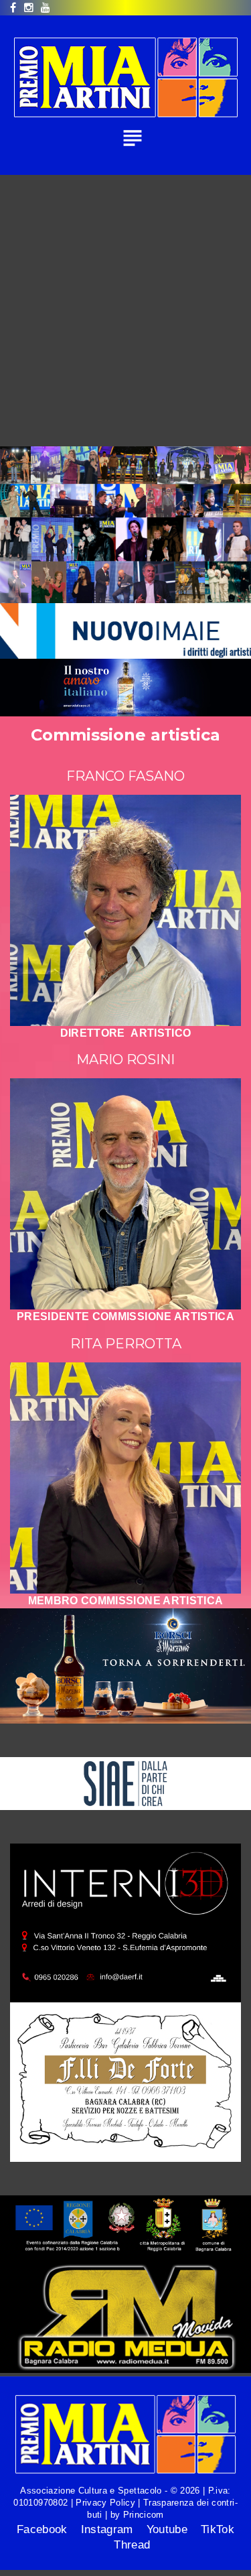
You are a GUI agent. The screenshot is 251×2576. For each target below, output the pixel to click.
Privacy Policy (105, 2503)
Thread (132, 2545)
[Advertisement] (125, 307)
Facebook (42, 2529)
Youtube (167, 2529)
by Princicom (135, 2515)
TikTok (218, 2529)
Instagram (107, 2529)
